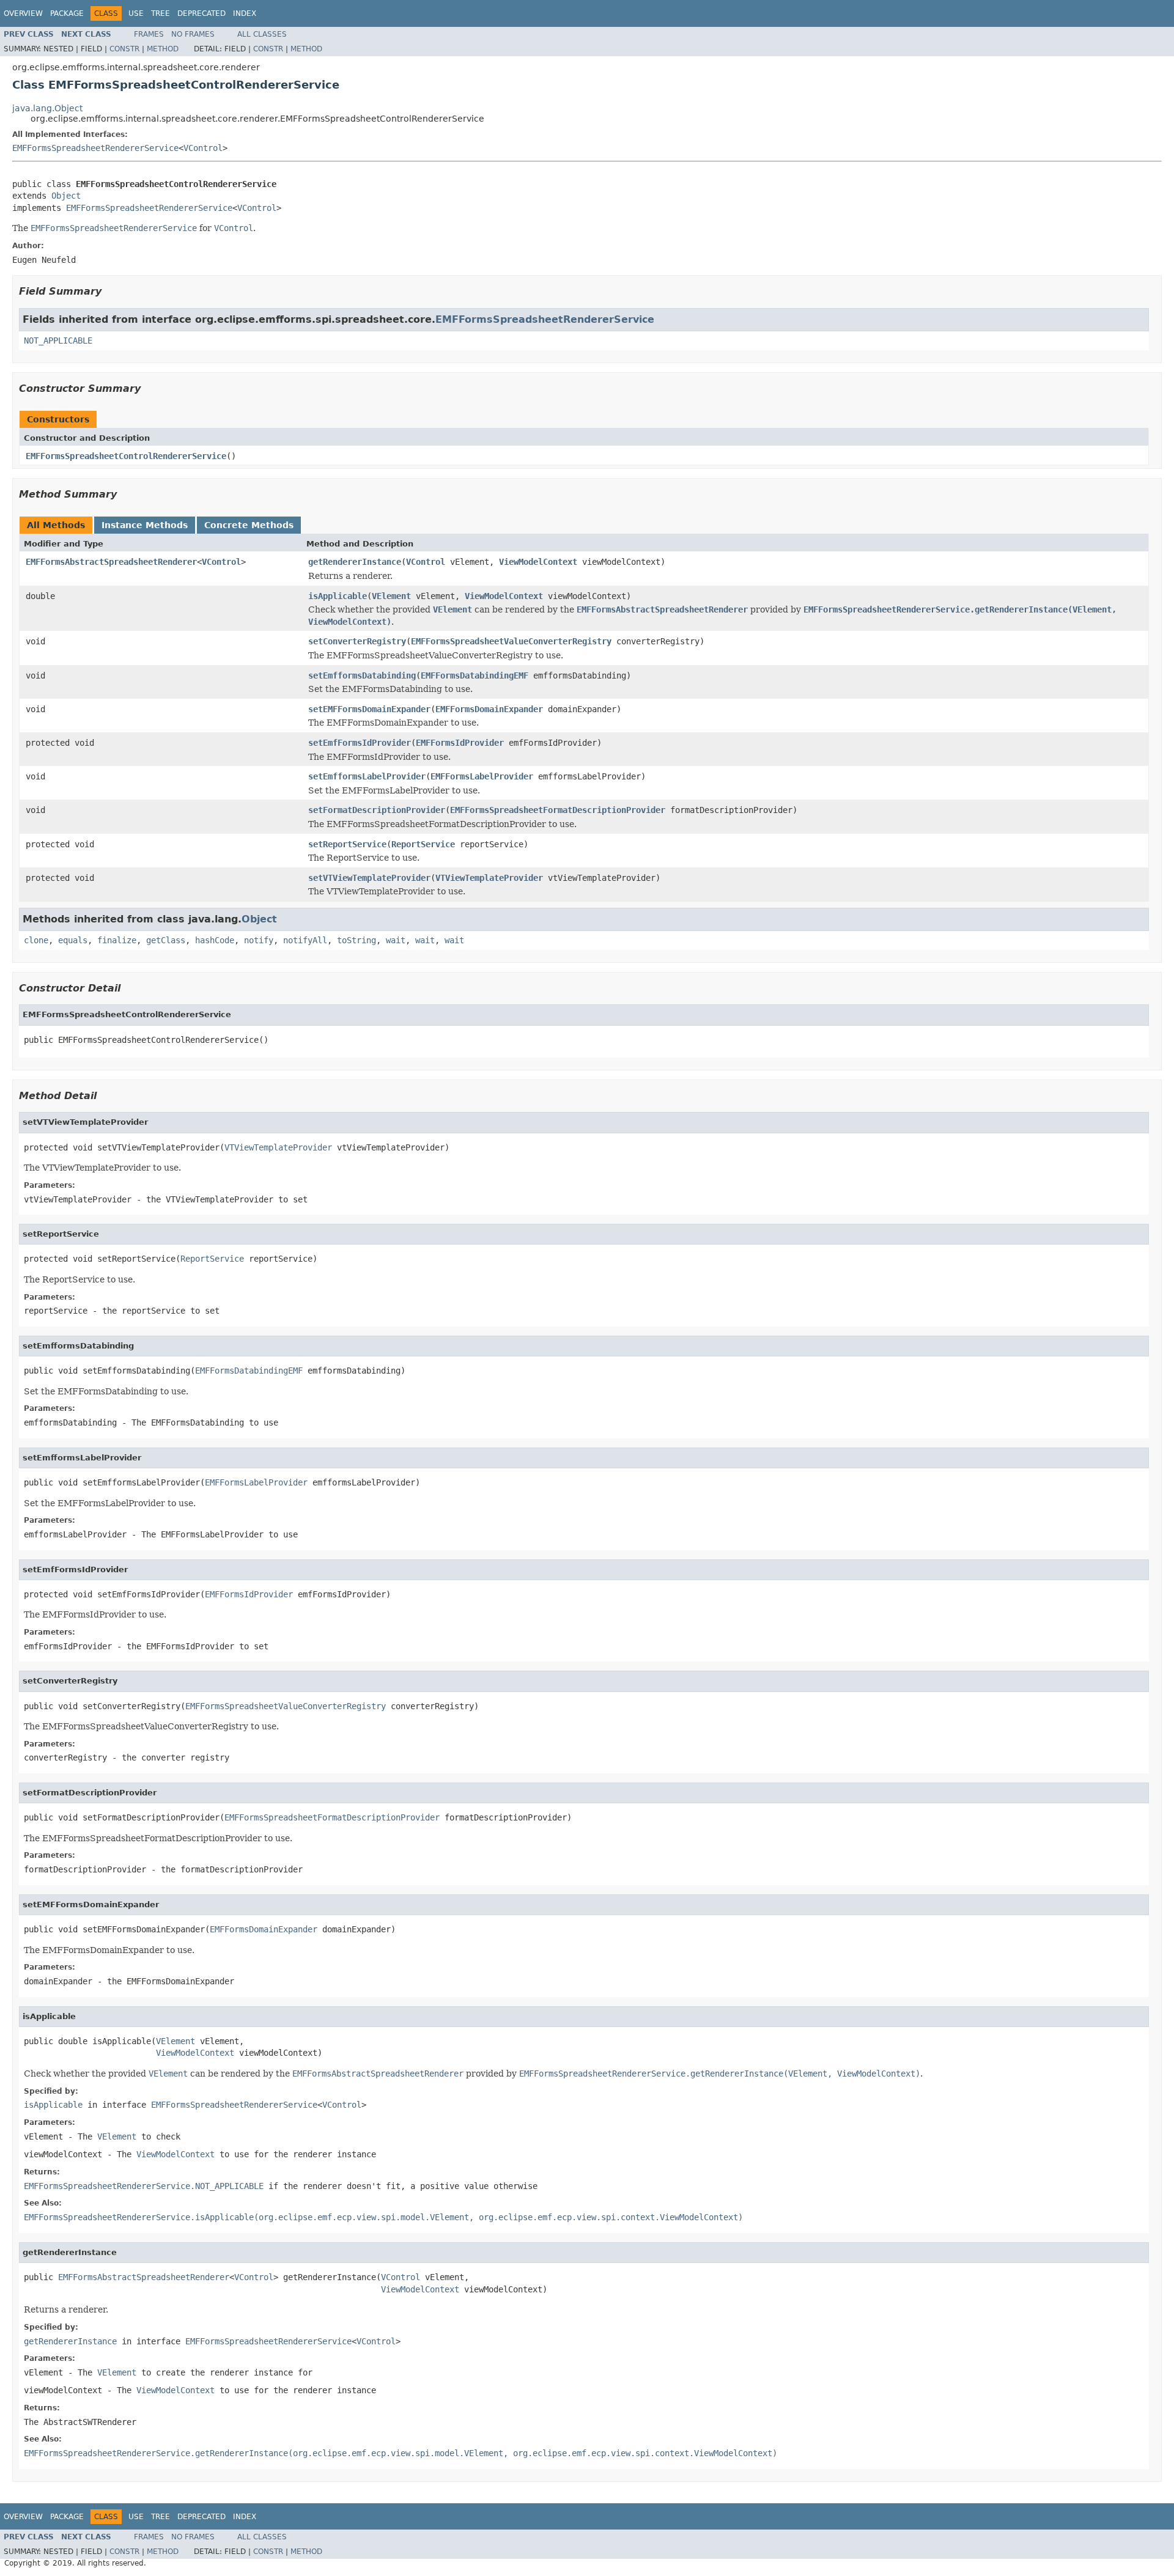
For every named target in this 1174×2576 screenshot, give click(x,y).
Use (136, 13)
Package (67, 13)
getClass (166, 940)
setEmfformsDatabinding (362, 675)
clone (36, 940)
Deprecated (201, 13)
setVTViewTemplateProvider (369, 878)
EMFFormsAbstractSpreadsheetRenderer (111, 562)
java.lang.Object (47, 108)
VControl (203, 148)
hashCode (215, 940)
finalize (117, 940)
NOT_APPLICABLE (58, 340)
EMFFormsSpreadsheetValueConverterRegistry (511, 641)
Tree (161, 13)
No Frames (193, 34)
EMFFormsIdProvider (460, 743)
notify (259, 940)
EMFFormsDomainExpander (489, 709)
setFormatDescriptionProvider (377, 810)
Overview (23, 13)
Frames (149, 34)
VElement (391, 596)
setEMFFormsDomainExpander (369, 709)
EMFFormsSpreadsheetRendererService (95, 148)
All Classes (262, 34)
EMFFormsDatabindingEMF (474, 675)
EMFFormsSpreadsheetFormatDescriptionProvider (558, 810)
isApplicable (338, 596)
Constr (124, 49)
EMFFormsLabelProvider (482, 776)
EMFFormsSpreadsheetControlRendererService (126, 456)
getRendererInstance (355, 562)
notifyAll (305, 940)
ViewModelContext (538, 562)
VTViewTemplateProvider (489, 878)
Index (245, 13)
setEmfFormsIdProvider (360, 743)
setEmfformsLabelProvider (367, 776)
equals (73, 940)
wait (396, 940)
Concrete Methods (249, 525)
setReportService (347, 844)
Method (163, 49)
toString (356, 940)
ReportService (423, 844)
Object (66, 196)
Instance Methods (145, 525)
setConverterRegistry (357, 641)
